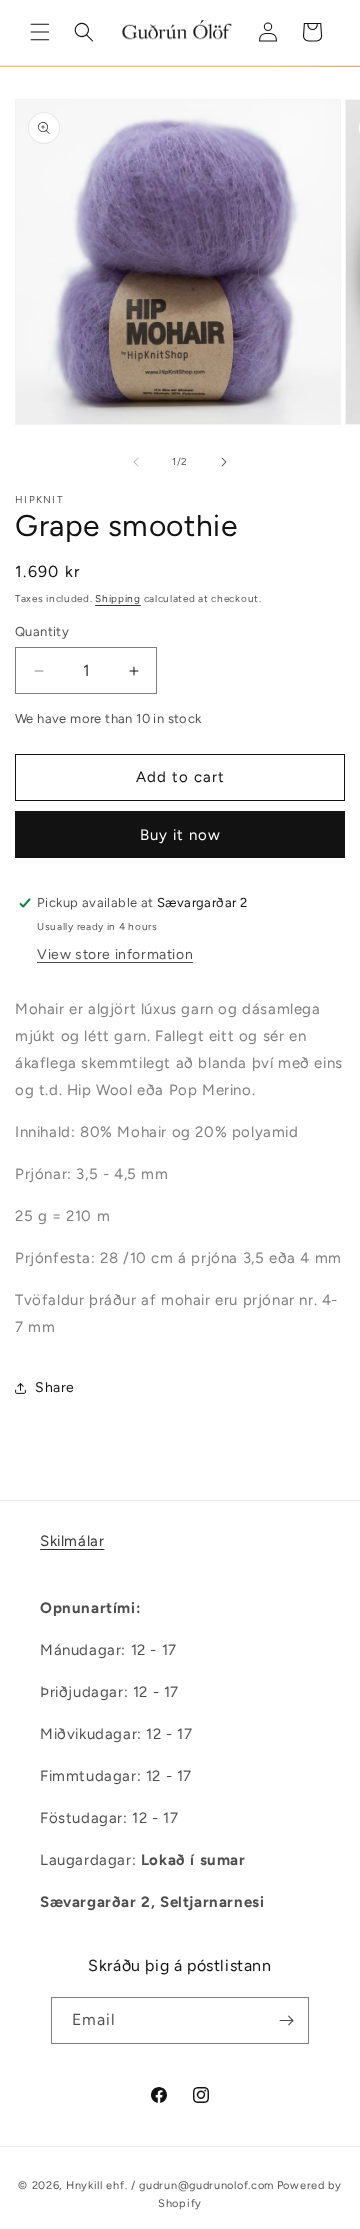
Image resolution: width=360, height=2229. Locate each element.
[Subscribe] (286, 2020)
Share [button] (55, 1387)
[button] (40, 32)
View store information (115, 954)
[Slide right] (224, 462)
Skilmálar (72, 1541)
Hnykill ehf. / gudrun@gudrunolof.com (170, 2185)
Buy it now (180, 835)
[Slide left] (136, 462)
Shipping (118, 598)
